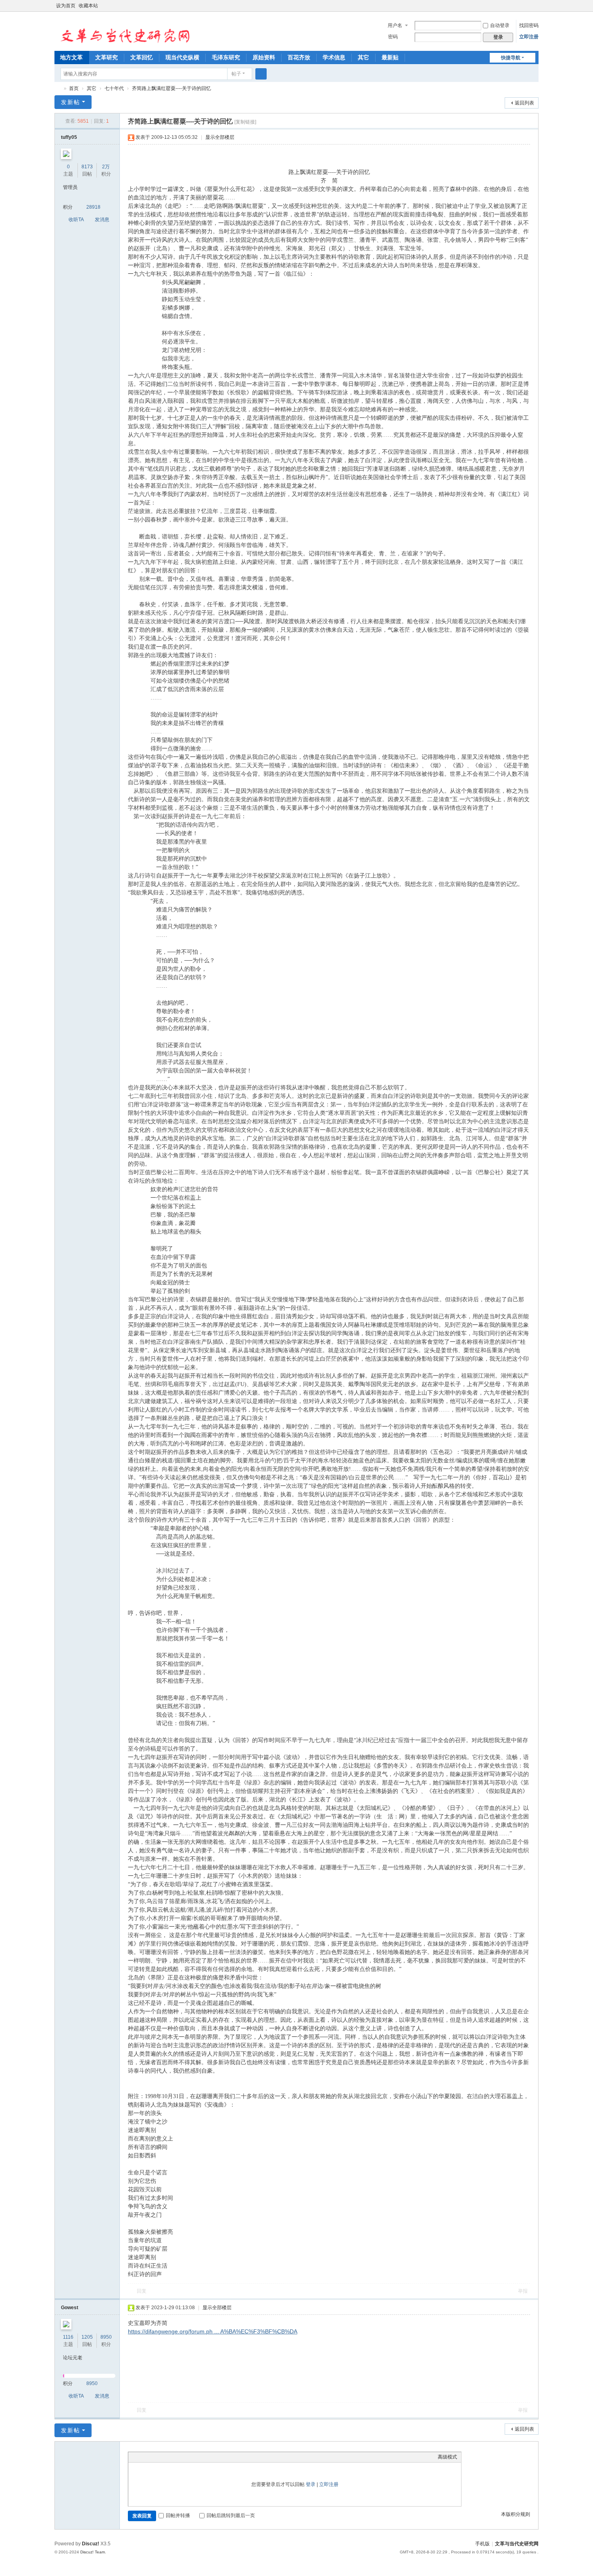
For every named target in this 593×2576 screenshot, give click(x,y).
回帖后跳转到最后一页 (231, 2515)
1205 (87, 2337)
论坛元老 (73, 2358)
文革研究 (106, 57)
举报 (523, 2291)
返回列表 (524, 103)
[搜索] (261, 74)
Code (183, 2457)
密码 (393, 37)
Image (152, 2457)
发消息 (102, 220)
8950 (106, 2337)
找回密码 (529, 25)
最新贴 (390, 57)
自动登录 (500, 25)
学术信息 (334, 57)
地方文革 (71, 57)
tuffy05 (69, 137)
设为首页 (66, 6)
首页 (74, 88)
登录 (311, 2484)
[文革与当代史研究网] (123, 31)
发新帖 (71, 102)
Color (142, 2457)
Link (163, 2457)
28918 (93, 207)
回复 (142, 2291)
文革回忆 (142, 57)
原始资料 (264, 57)
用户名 (395, 25)
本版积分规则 (516, 2514)
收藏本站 (88, 6)
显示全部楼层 (220, 137)
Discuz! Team (93, 2552)
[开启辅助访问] (527, 6)
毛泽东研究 (226, 57)
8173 (87, 167)
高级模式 (447, 2457)
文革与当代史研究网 (58, 89)
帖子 (236, 74)
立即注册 (529, 37)
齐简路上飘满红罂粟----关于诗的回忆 (171, 88)
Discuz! (91, 2544)
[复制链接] (245, 122)
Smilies (193, 2457)
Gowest (70, 2308)
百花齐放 (299, 57)
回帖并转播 (178, 2515)
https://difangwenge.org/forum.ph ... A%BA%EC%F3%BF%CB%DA (213, 2331)
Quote (173, 2457)
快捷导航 (511, 58)
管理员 (70, 187)
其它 (363, 57)
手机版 (482, 2544)
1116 (68, 2337)
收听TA (76, 220)
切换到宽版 (535, 9)
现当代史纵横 (182, 57)
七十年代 (114, 88)
